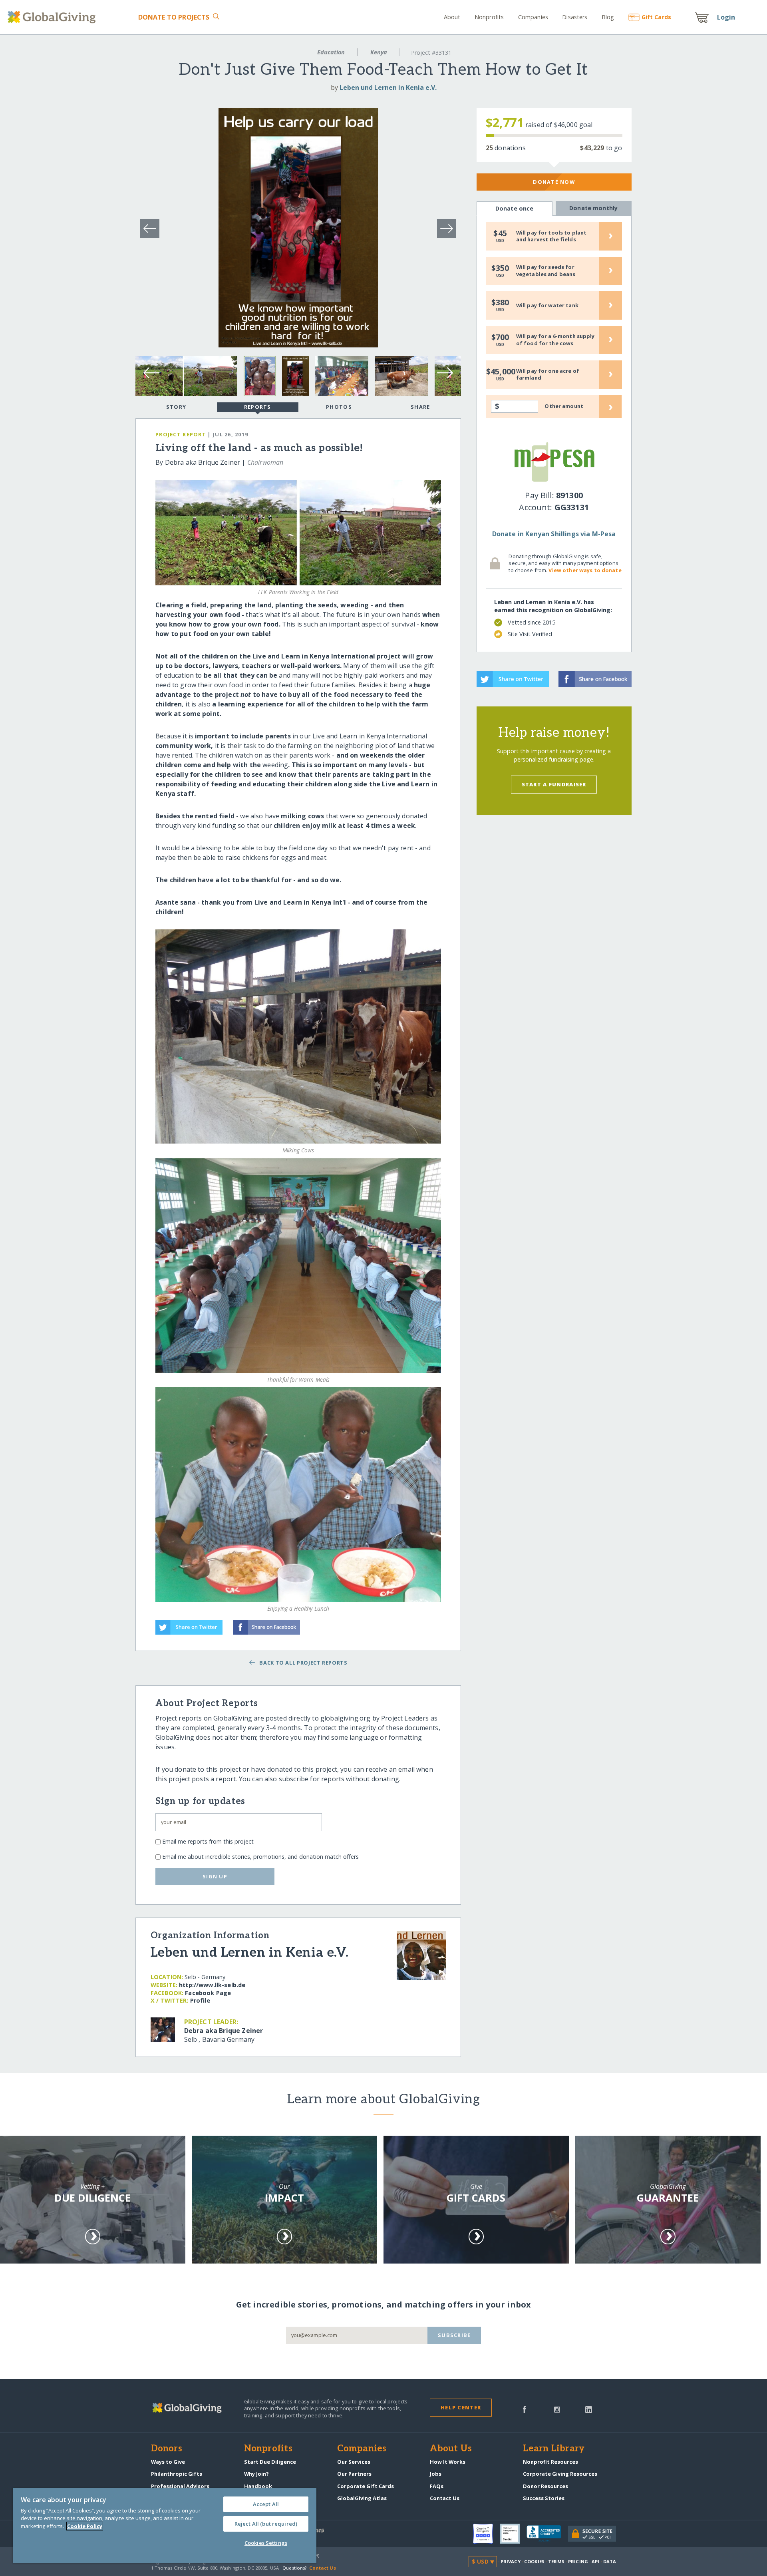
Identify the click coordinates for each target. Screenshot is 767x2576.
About (452, 17)
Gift (656, 17)
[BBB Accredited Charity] (547, 2534)
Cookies (534, 2561)
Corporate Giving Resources (560, 2474)
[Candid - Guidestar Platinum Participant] (513, 2534)
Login (726, 17)
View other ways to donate (585, 570)
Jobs (436, 2474)
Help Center (461, 2407)
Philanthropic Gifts (177, 2474)
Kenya (379, 52)
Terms (556, 2561)
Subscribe (454, 2335)
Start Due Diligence (270, 2462)
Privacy (511, 2561)
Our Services (354, 2462)
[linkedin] (589, 2409)
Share (420, 407)
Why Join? (256, 2474)
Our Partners (354, 2474)
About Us (451, 2449)
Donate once (515, 208)
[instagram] (557, 2409)
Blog (608, 17)
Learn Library (554, 2449)
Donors (167, 2449)
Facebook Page (208, 1993)
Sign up (215, 1876)
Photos (339, 407)
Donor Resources (545, 2486)
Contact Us (445, 2498)
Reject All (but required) (266, 2524)
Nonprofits (489, 17)
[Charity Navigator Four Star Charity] (486, 2534)
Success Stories (544, 2498)
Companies (533, 17)
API (595, 2561)
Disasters (575, 17)
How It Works (448, 2462)
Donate (174, 17)
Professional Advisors (180, 2486)
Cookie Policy (85, 2526)
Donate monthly (593, 208)
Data (610, 2561)
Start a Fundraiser (554, 784)
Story (176, 407)
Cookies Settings (266, 2543)
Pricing (578, 2561)
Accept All (266, 2504)
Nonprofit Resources (550, 2462)
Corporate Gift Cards (366, 2486)
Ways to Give (168, 2462)
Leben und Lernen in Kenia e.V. (388, 88)
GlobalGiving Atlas (362, 2498)
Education (331, 52)
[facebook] (525, 2409)
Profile (200, 2000)
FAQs (437, 2486)
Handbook (258, 2486)
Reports (258, 407)
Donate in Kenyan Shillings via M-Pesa (554, 534)
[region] (165, 2526)
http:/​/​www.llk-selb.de (212, 1985)
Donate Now (554, 182)
